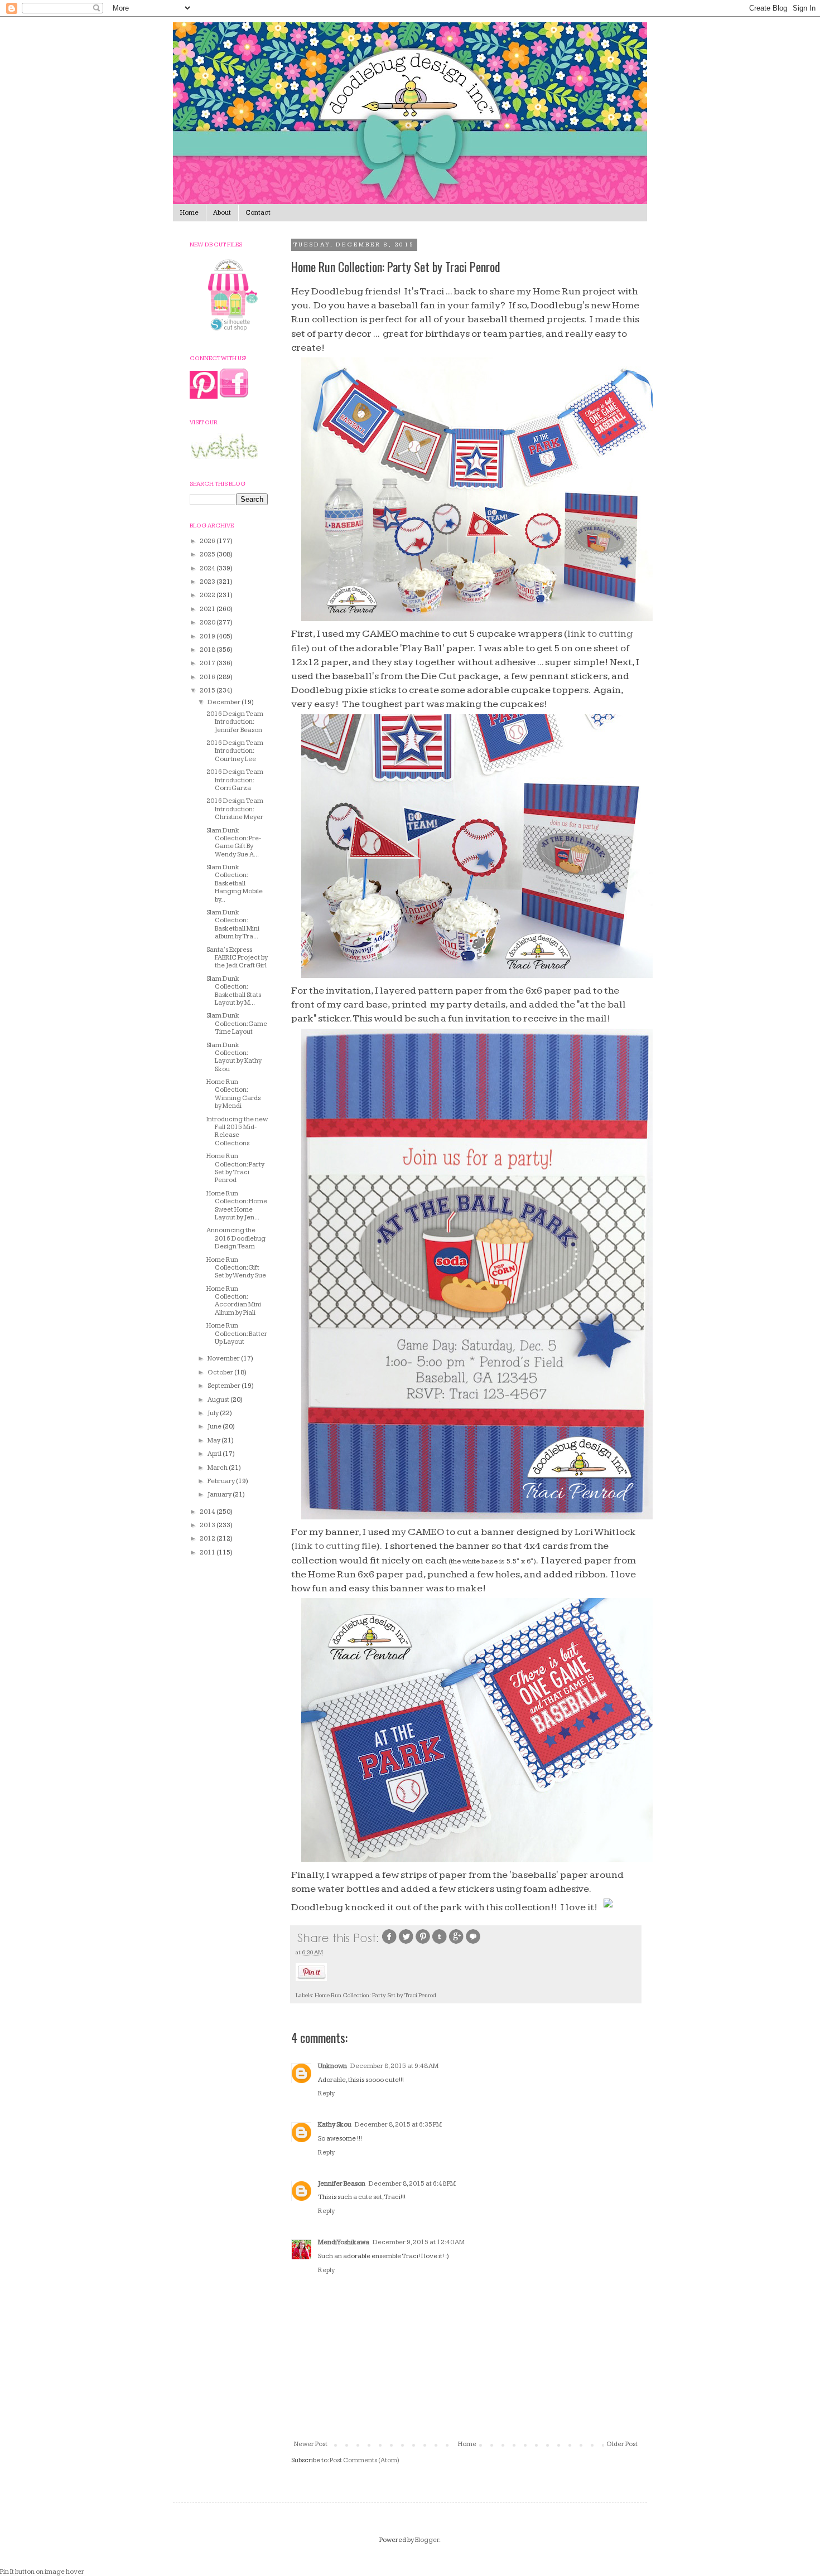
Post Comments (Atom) (365, 2460)
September (225, 1386)
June (215, 1427)
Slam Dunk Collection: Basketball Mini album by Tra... (233, 924)
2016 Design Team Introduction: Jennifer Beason (235, 722)
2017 (208, 663)
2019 (208, 636)
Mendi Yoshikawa (344, 2242)
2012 (208, 1539)
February (222, 1481)
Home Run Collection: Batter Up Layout (237, 1334)
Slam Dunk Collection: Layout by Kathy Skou (234, 1057)
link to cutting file (336, 1546)
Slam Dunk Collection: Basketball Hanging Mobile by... (235, 883)
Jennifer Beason (342, 2184)
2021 (208, 609)
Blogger (427, 2540)
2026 (208, 541)
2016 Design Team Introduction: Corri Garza (235, 780)
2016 (208, 677)
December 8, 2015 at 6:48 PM (412, 2184)
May (214, 1440)
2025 (208, 555)
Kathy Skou (335, 2125)
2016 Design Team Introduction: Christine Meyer (235, 809)
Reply (326, 2093)
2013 (208, 1525)
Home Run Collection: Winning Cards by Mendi (233, 1094)
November (224, 1359)
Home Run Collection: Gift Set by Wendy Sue (236, 1268)
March (218, 1468)
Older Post (622, 2444)
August (219, 1400)
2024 (208, 568)
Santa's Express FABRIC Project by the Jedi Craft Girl (237, 958)
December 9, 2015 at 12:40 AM (419, 2242)
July (214, 1413)
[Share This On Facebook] (389, 1943)
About (222, 213)
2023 (208, 582)
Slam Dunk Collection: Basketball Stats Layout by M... (234, 991)
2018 (208, 650)
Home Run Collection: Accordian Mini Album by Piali (234, 1301)
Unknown (332, 2066)
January (220, 1495)
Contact (258, 213)
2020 (208, 623)
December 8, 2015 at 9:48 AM (394, 2066)
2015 (208, 691)
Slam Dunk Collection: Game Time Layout (237, 1024)
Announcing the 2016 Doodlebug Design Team (236, 1238)
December (225, 702)
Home (189, 213)
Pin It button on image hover (42, 2572)
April (215, 1454)
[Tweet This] (406, 1943)
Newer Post (311, 2444)
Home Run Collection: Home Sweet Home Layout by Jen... (237, 1205)
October (221, 1372)
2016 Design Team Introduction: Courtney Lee (235, 751)
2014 (208, 1512)
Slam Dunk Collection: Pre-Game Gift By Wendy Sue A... (234, 842)
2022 (208, 595)
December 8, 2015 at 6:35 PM (398, 2125)
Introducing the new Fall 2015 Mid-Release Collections (237, 1131)
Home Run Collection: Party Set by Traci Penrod (375, 1995)
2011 (208, 1553)
